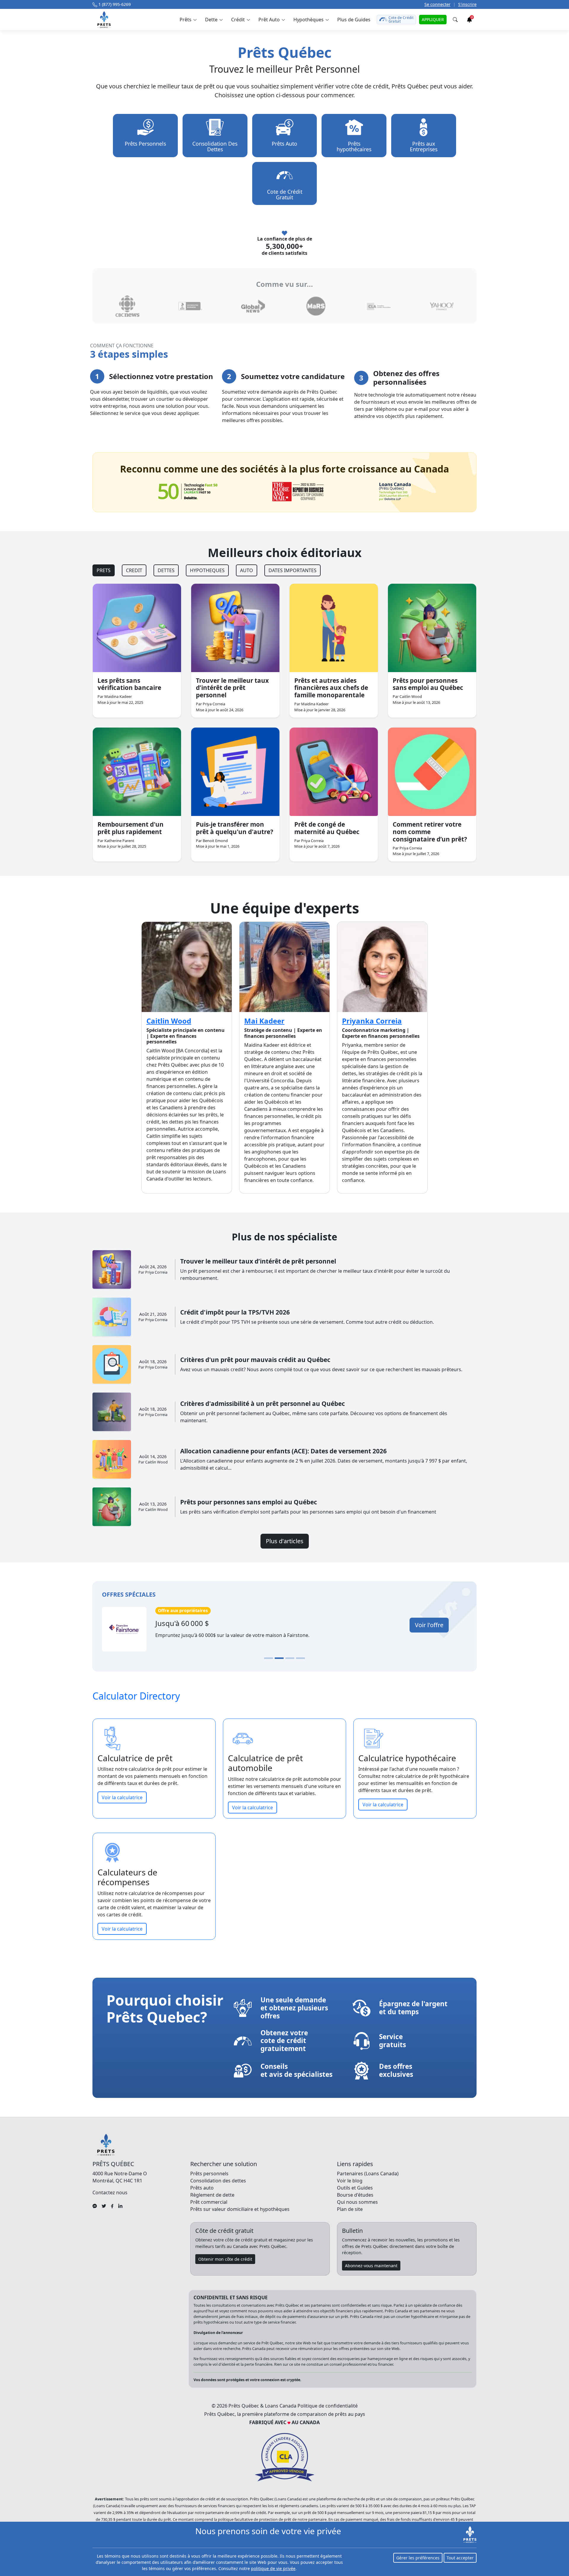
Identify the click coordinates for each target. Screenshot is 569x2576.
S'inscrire (467, 4)
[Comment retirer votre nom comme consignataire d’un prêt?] (432, 772)
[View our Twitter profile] (104, 2206)
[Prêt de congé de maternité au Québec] (334, 772)
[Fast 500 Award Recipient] (395, 492)
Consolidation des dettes (218, 2181)
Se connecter (437, 4)
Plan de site (350, 2209)
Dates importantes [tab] (293, 570)
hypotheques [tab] (207, 570)
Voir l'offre (429, 1625)
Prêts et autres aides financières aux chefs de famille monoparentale (331, 688)
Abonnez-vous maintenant (371, 2266)
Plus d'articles (285, 1541)
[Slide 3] (290, 1658)
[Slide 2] (279, 1658)
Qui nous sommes (357, 2202)
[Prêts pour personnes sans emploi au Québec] (432, 628)
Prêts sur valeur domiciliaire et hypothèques (240, 2209)
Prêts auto (202, 2188)
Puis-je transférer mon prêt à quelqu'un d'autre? (235, 828)
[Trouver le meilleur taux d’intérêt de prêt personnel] (235, 628)
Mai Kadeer (264, 1021)
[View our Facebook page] (112, 2206)
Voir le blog (350, 2181)
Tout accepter (460, 2558)
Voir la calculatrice (122, 1797)
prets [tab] (104, 570)
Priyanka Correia (372, 1021)
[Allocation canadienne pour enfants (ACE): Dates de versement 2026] (112, 1459)
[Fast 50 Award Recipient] (188, 491)
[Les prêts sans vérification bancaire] (137, 628)
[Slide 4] (301, 1658)
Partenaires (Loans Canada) (368, 2174)
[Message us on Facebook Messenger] (95, 2206)
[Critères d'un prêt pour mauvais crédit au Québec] (112, 1364)
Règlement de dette (212, 2195)
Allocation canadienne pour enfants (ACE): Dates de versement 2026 (283, 1451)
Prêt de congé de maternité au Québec (327, 828)
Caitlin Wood (169, 1021)
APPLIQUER (433, 19)
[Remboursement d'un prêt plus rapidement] (137, 772)
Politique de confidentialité (328, 2406)
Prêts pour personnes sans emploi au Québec (428, 684)
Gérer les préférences (418, 2558)
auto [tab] (247, 570)
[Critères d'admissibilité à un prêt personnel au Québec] (112, 1412)
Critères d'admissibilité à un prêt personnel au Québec (263, 1404)
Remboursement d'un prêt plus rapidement (131, 828)
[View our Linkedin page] (120, 2206)
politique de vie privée (273, 2568)
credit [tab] (134, 570)
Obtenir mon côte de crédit (225, 2259)
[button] (188, 20)
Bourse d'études (355, 2195)
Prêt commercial (209, 2202)
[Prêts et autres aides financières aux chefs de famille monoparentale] (334, 628)
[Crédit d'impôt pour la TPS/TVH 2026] (112, 1317)
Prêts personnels (209, 2174)
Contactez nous (110, 2192)
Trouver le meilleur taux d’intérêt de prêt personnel (232, 688)
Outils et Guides (355, 2188)
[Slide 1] (268, 1658)
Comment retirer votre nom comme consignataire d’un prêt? (430, 832)
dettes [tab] (166, 570)
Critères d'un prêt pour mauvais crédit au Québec (255, 1360)
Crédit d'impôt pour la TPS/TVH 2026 (235, 1312)
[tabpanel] (284, 723)
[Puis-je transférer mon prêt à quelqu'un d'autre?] (235, 772)
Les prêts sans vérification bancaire (129, 684)
